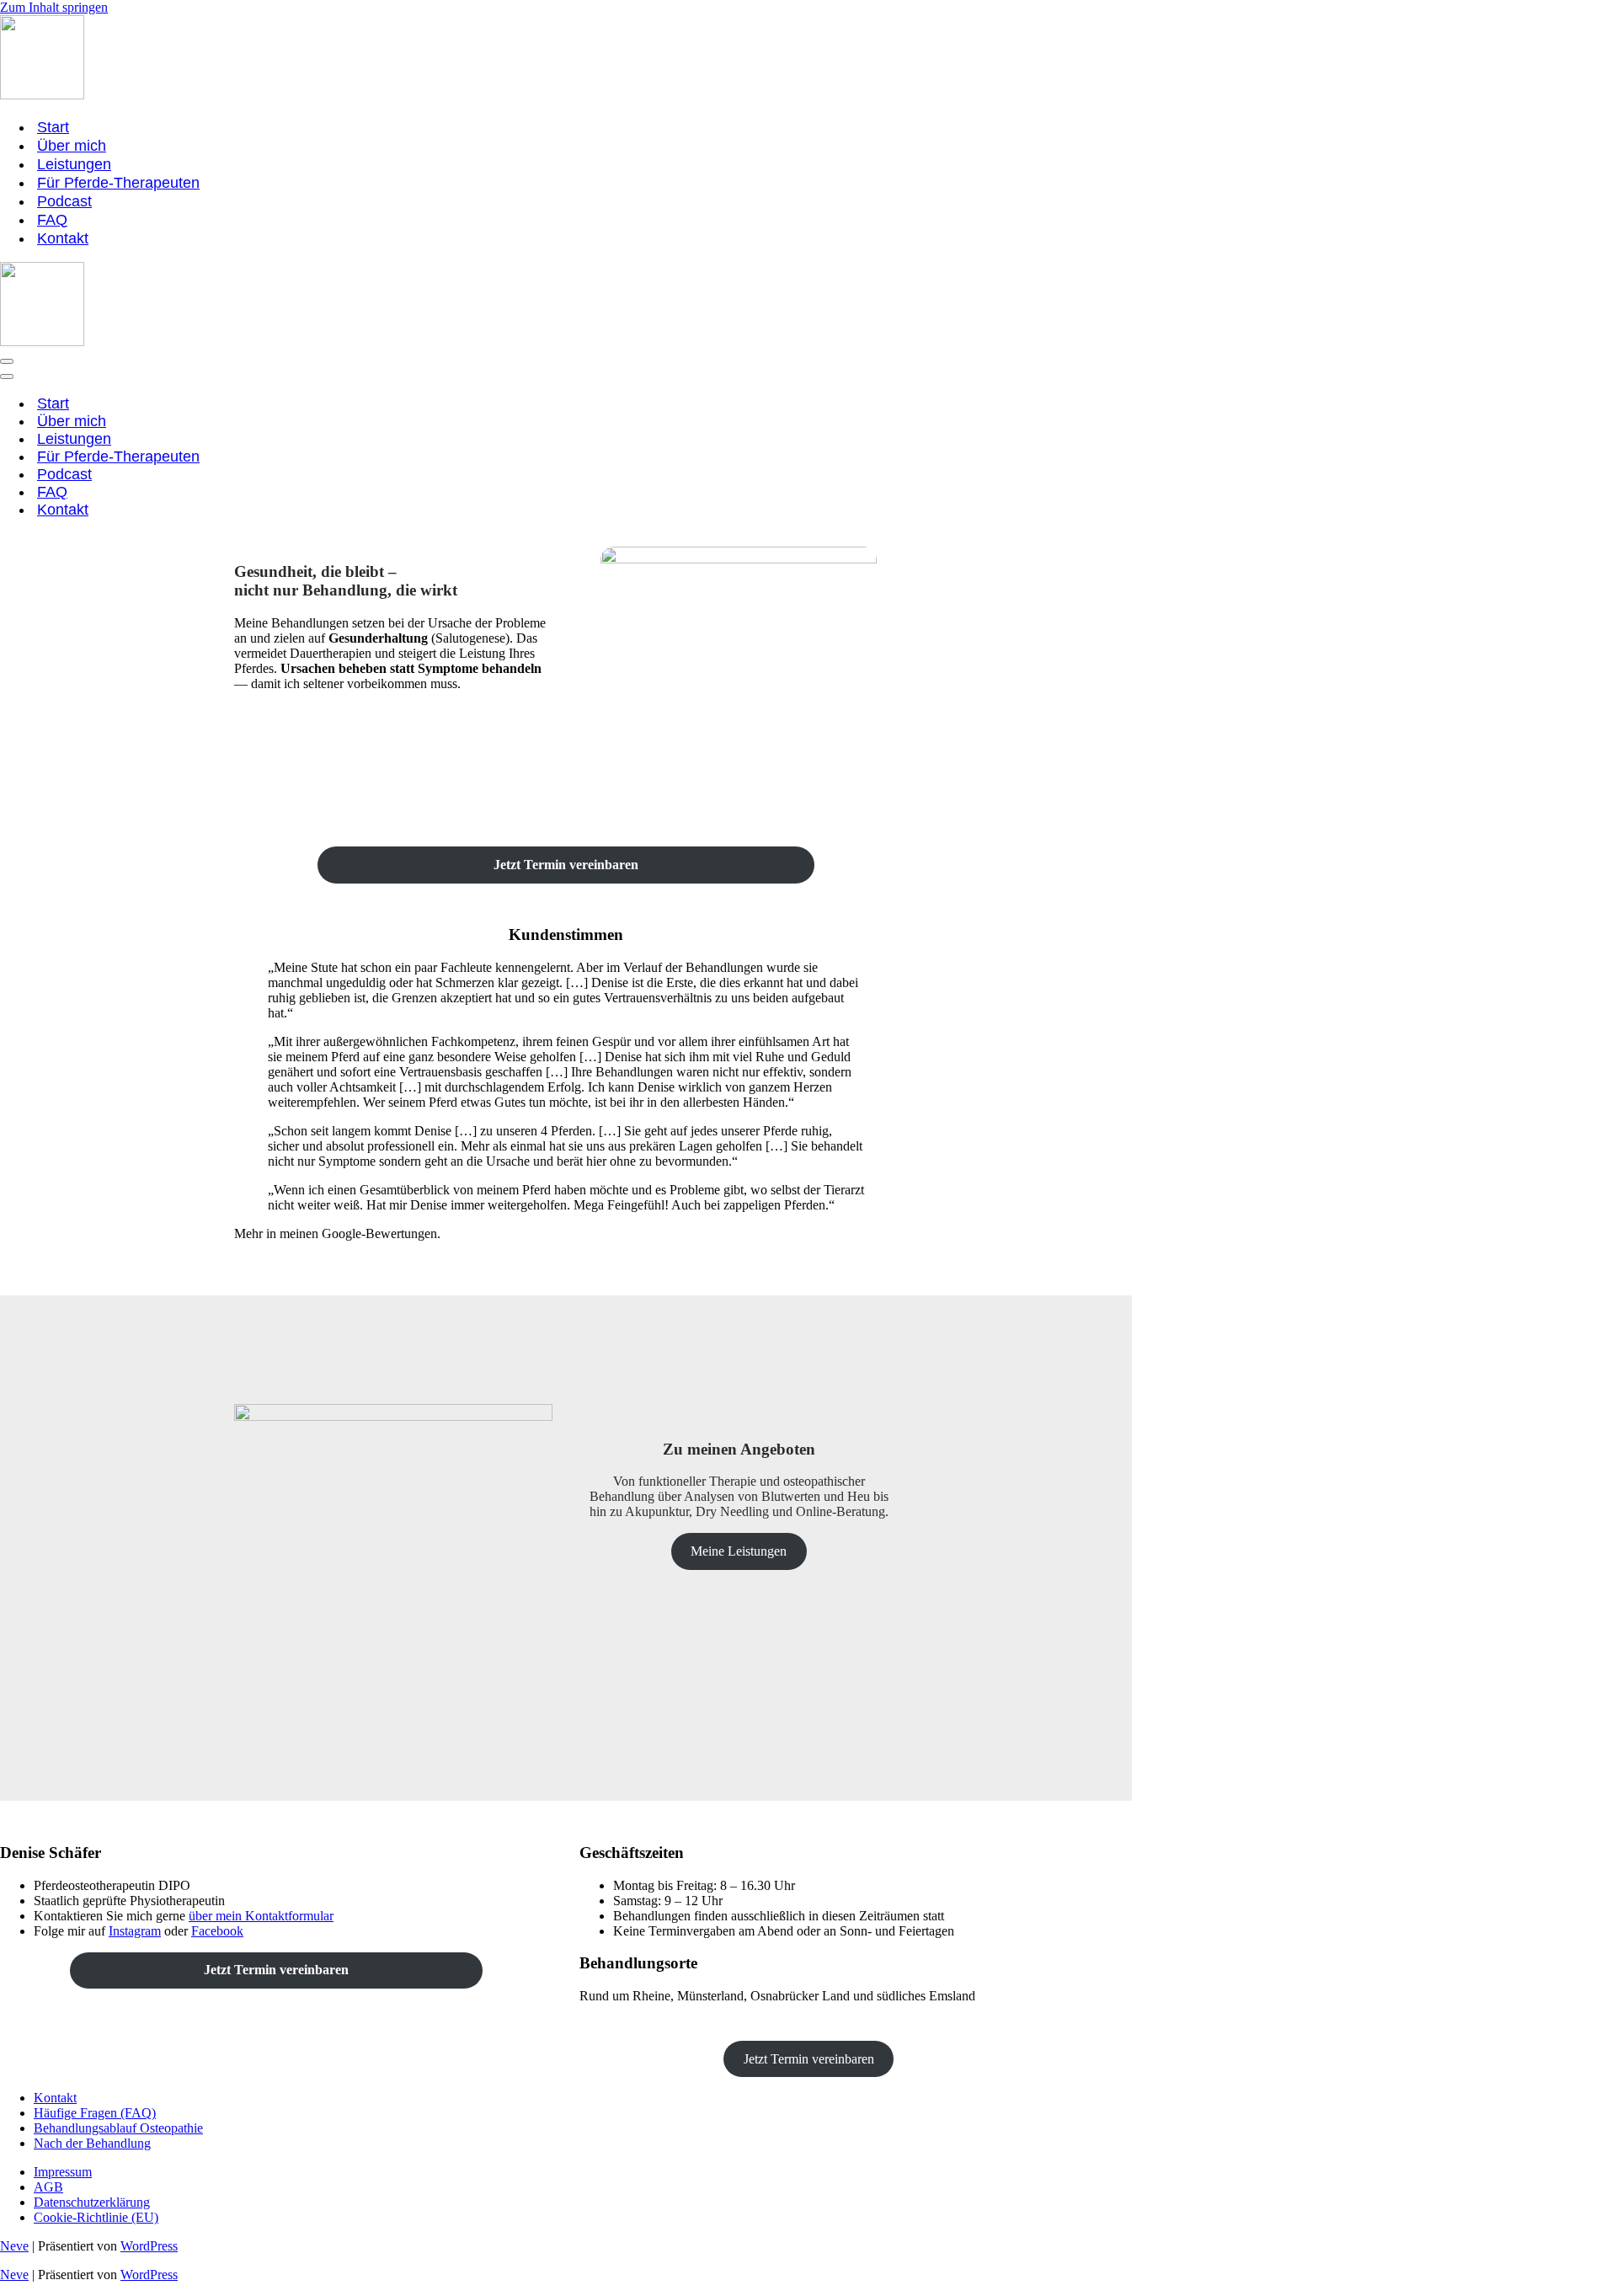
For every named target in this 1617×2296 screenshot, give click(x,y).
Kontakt (63, 238)
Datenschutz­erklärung (92, 2202)
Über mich (72, 146)
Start (53, 127)
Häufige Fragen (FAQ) (95, 2113)
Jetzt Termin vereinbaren (809, 2059)
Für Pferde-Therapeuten (118, 183)
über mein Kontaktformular (261, 1916)
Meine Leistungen (739, 1551)
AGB (48, 2187)
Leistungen (74, 164)
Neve (14, 2246)
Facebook (217, 1931)
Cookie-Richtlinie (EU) (96, 2217)
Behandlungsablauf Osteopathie (118, 2128)
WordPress (149, 2246)
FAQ (52, 220)
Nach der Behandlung (92, 2143)
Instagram (135, 1931)
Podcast (64, 201)
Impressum (63, 2172)
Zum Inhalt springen (54, 7)
